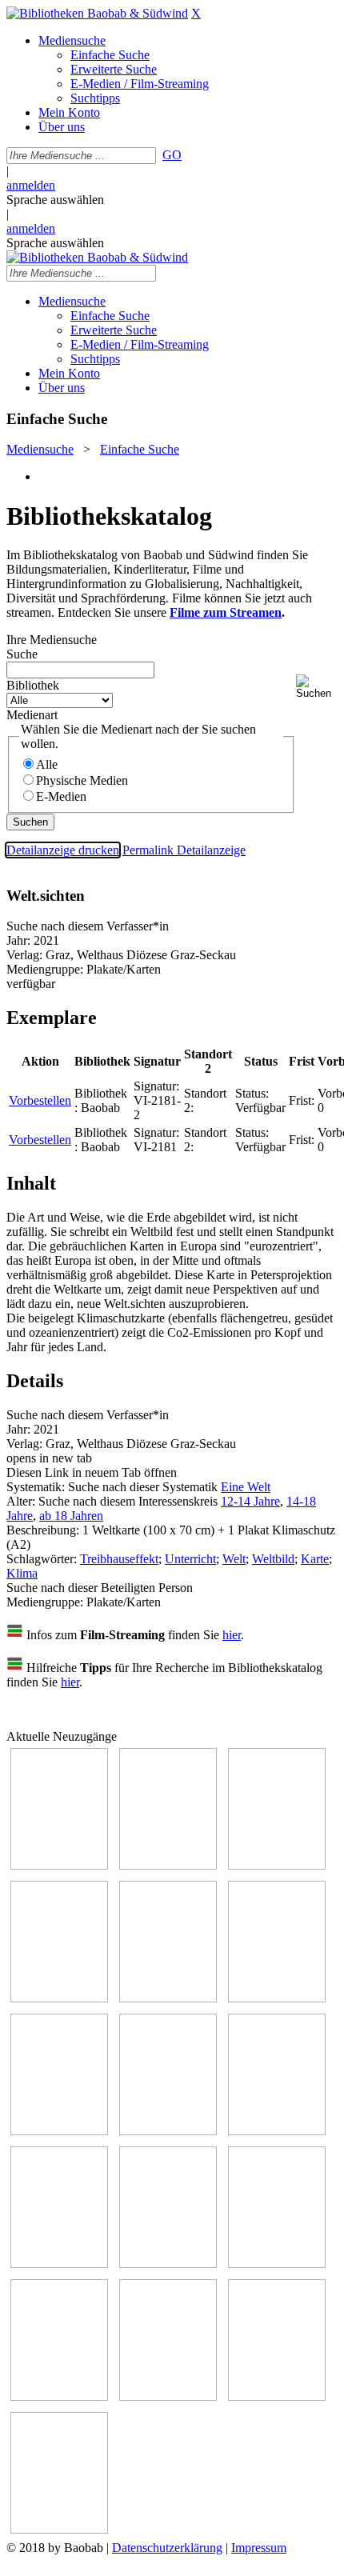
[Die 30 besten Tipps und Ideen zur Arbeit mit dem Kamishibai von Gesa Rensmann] (59, 1865)
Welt (234, 1559)
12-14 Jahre (250, 1501)
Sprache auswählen (55, 200)
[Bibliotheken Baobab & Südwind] (97, 13)
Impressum (259, 2548)
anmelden (31, 185)
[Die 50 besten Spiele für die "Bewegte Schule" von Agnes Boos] (277, 2264)
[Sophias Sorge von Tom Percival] (168, 1998)
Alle (47, 764)
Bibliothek (33, 685)
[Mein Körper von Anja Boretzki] (168, 2396)
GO (172, 155)
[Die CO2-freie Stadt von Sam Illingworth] (277, 1865)
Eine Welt (246, 1487)
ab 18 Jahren (71, 1516)
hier (232, 1635)
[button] (317, 687)
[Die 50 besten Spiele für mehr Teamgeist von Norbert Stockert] (59, 2264)
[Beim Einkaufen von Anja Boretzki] (59, 2529)
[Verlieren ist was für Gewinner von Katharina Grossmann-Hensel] (277, 1998)
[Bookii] (59, 2131)
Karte (315, 1559)
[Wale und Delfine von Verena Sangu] (59, 1998)
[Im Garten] (277, 2131)
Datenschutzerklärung (167, 2548)
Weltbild (273, 1559)
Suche (22, 654)
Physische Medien (82, 780)
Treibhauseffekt (119, 1559)
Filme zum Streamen (226, 612)
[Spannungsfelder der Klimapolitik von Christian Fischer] (168, 1865)
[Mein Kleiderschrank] (277, 2396)
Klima (22, 1573)
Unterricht (190, 1559)
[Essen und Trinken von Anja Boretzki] (59, 2396)
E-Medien (61, 796)
